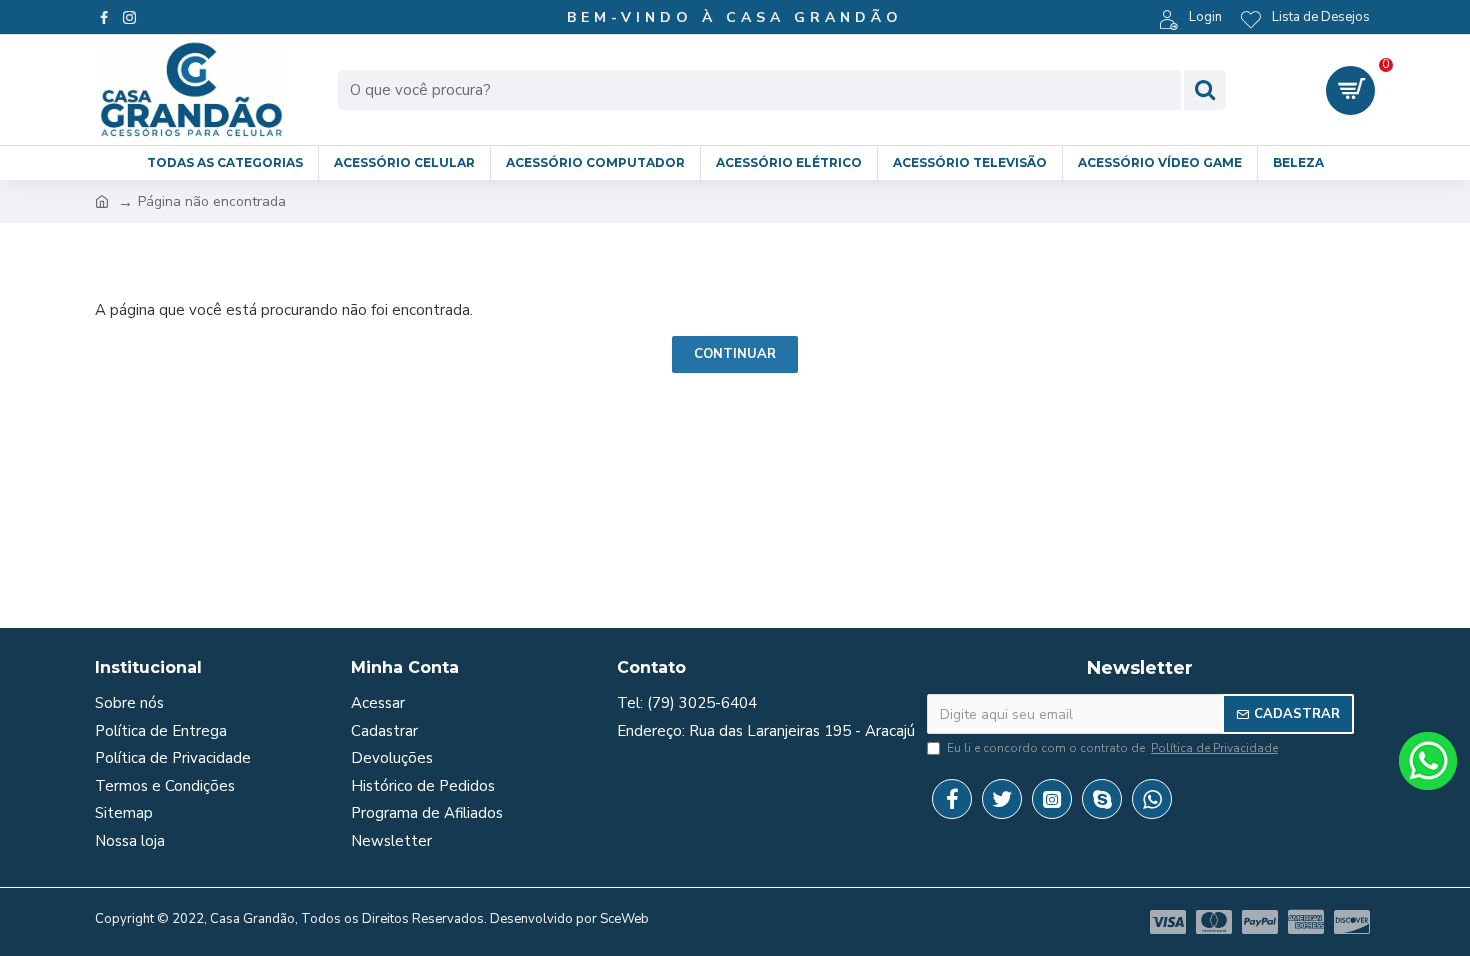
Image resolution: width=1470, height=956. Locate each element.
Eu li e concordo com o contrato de (1112, 748)
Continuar (735, 354)
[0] (1350, 90)
